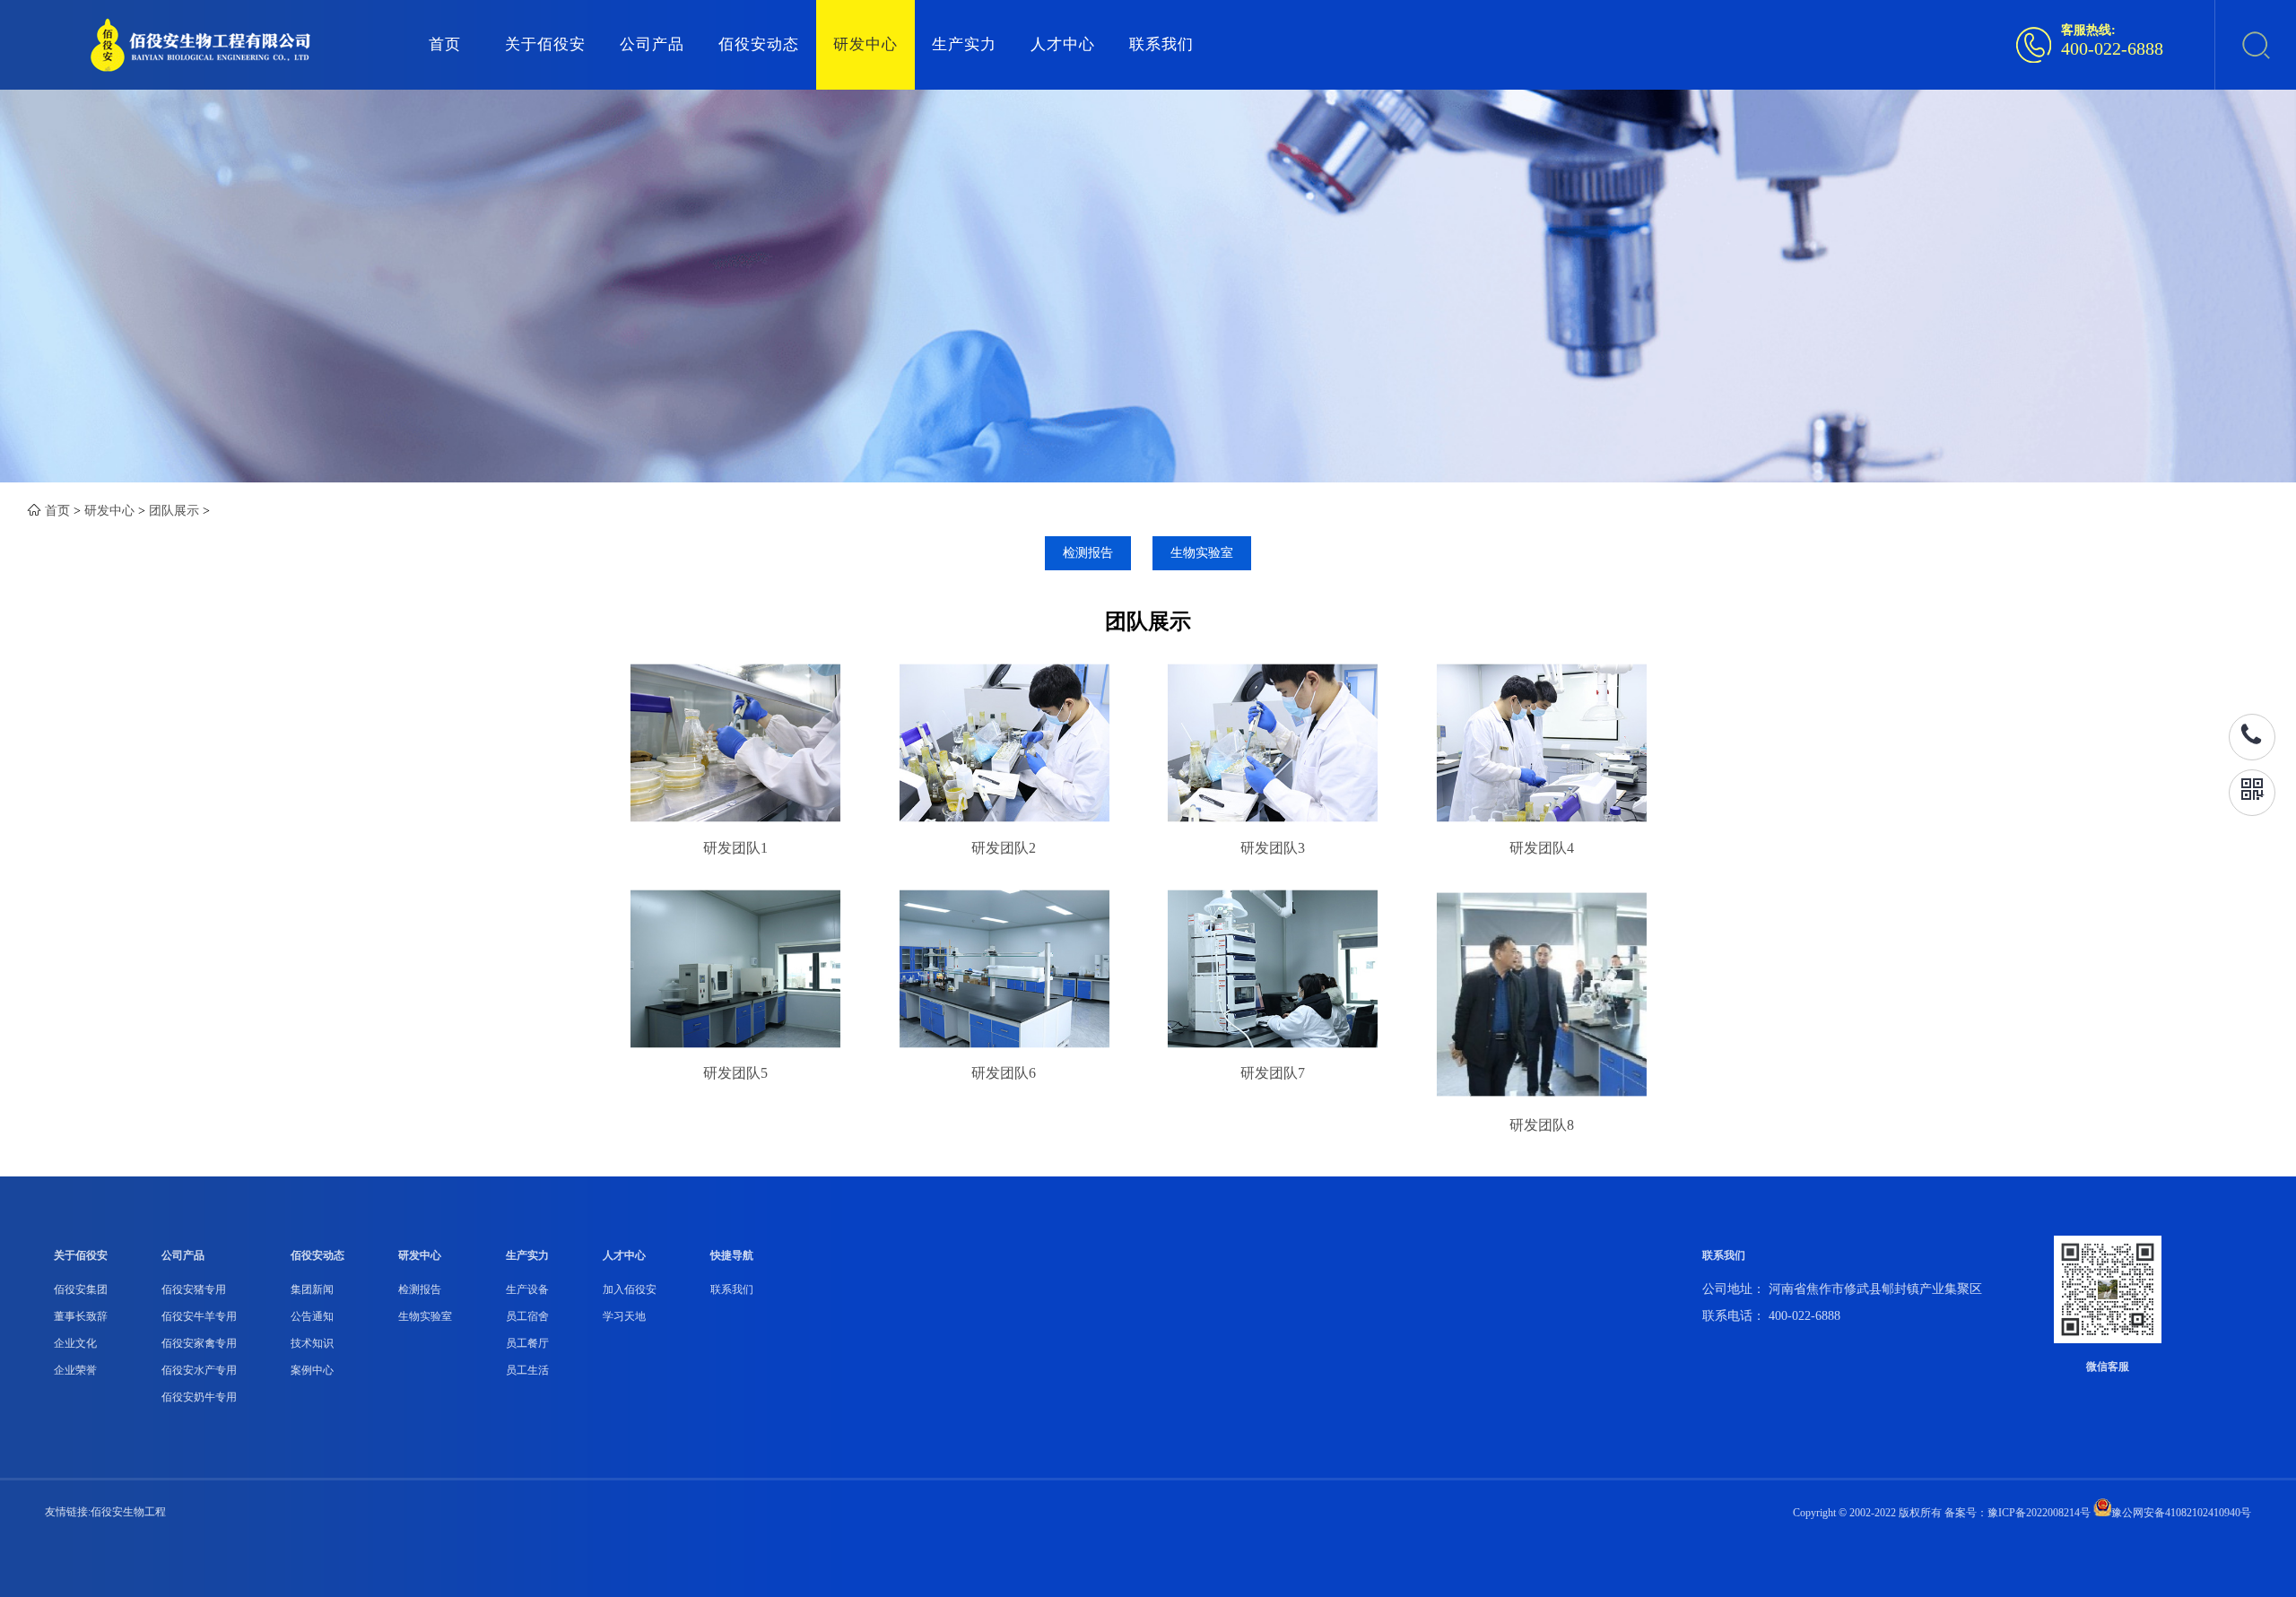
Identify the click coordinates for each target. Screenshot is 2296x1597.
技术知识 (312, 1343)
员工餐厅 (527, 1343)
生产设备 (527, 1289)
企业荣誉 (75, 1370)
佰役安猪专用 (194, 1289)
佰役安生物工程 (128, 1512)
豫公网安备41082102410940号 (2181, 1513)
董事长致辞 (81, 1316)
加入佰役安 (630, 1289)
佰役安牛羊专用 (199, 1316)
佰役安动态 (759, 44)
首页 (445, 44)
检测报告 (1088, 553)
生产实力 (964, 44)
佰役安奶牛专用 (199, 1397)
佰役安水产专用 (199, 1370)
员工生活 (527, 1370)
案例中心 (312, 1370)
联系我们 (1161, 44)
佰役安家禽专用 (199, 1343)
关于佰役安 (545, 44)
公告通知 (312, 1316)
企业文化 (75, 1343)
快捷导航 (732, 1255)
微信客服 (2108, 1367)
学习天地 (624, 1316)
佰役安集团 (81, 1289)
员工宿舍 (527, 1316)
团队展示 (174, 511)
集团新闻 (312, 1289)
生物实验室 (1202, 553)
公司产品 (652, 44)
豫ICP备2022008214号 (2039, 1513)
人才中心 (1063, 44)
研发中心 (865, 44)
